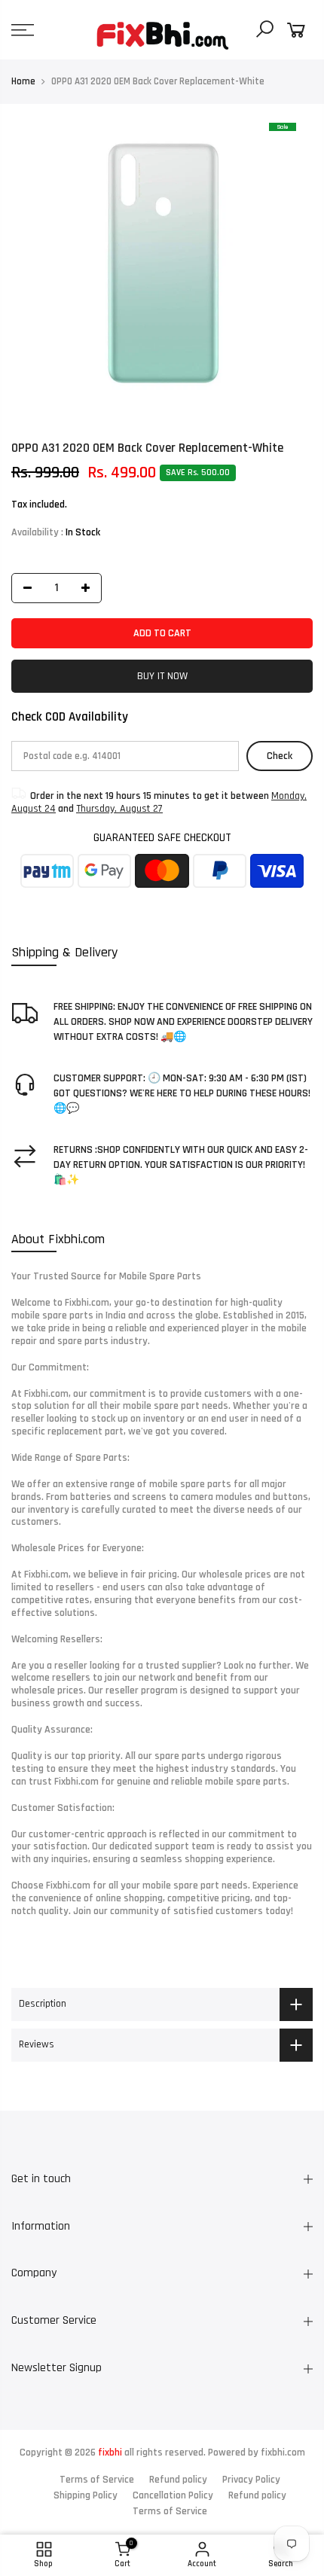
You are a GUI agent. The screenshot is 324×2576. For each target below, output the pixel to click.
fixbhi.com (283, 2453)
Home (23, 81)
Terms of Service (97, 2480)
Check (280, 756)
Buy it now (162, 676)
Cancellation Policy (173, 2495)
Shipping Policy (86, 2495)
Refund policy (178, 2480)
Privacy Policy (251, 2480)
